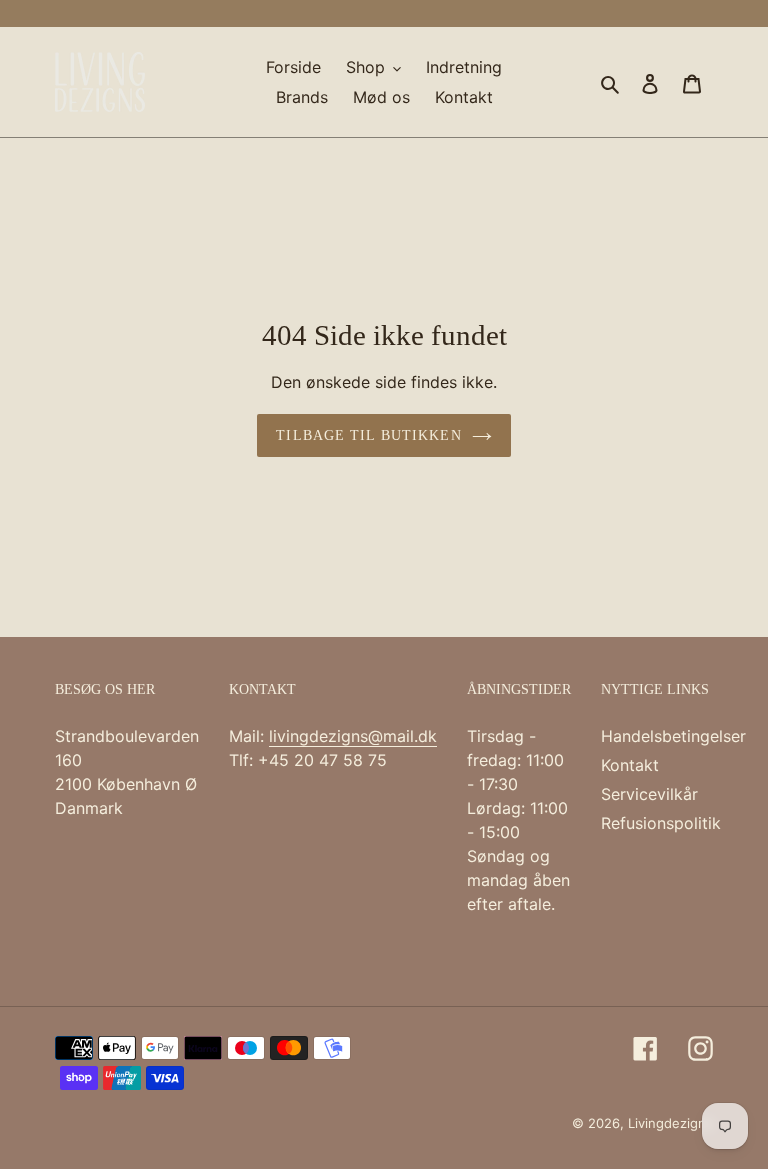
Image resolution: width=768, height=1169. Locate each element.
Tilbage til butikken (368, 435)
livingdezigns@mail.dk (353, 736)
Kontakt (630, 765)
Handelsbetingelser (673, 736)
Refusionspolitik (661, 823)
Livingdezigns (670, 1123)
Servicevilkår (649, 794)
